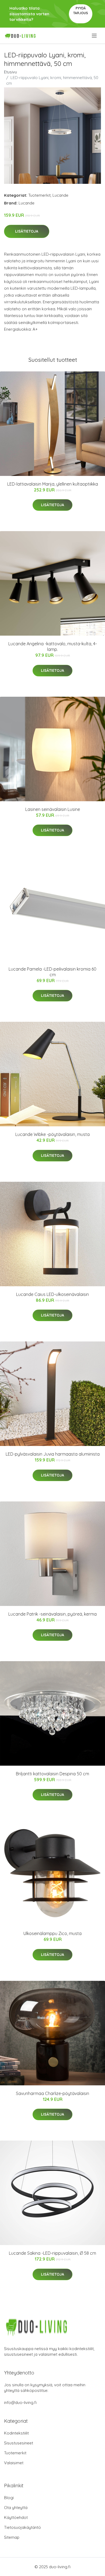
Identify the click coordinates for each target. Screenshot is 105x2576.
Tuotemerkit (39, 195)
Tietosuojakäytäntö (22, 2527)
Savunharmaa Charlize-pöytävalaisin (52, 2093)
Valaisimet (14, 2463)
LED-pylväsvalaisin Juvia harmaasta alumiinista (53, 1454)
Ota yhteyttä (16, 2508)
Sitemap (12, 2537)
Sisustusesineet (19, 2443)
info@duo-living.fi (20, 2402)
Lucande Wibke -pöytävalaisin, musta (52, 1134)
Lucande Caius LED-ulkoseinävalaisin (52, 1294)
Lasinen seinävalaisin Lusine (53, 809)
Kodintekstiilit (16, 2433)
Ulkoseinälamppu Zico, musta (52, 1933)
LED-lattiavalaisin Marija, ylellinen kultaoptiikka (53, 484)
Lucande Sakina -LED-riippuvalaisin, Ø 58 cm (52, 2253)
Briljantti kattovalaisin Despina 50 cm (52, 1774)
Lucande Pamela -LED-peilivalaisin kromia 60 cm (52, 972)
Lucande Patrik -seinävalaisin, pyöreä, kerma (52, 1614)
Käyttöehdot (16, 2517)
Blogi (9, 2498)
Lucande (60, 195)
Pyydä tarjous (81, 11)
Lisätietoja (27, 231)
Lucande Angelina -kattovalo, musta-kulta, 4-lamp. (53, 646)
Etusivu (10, 72)
